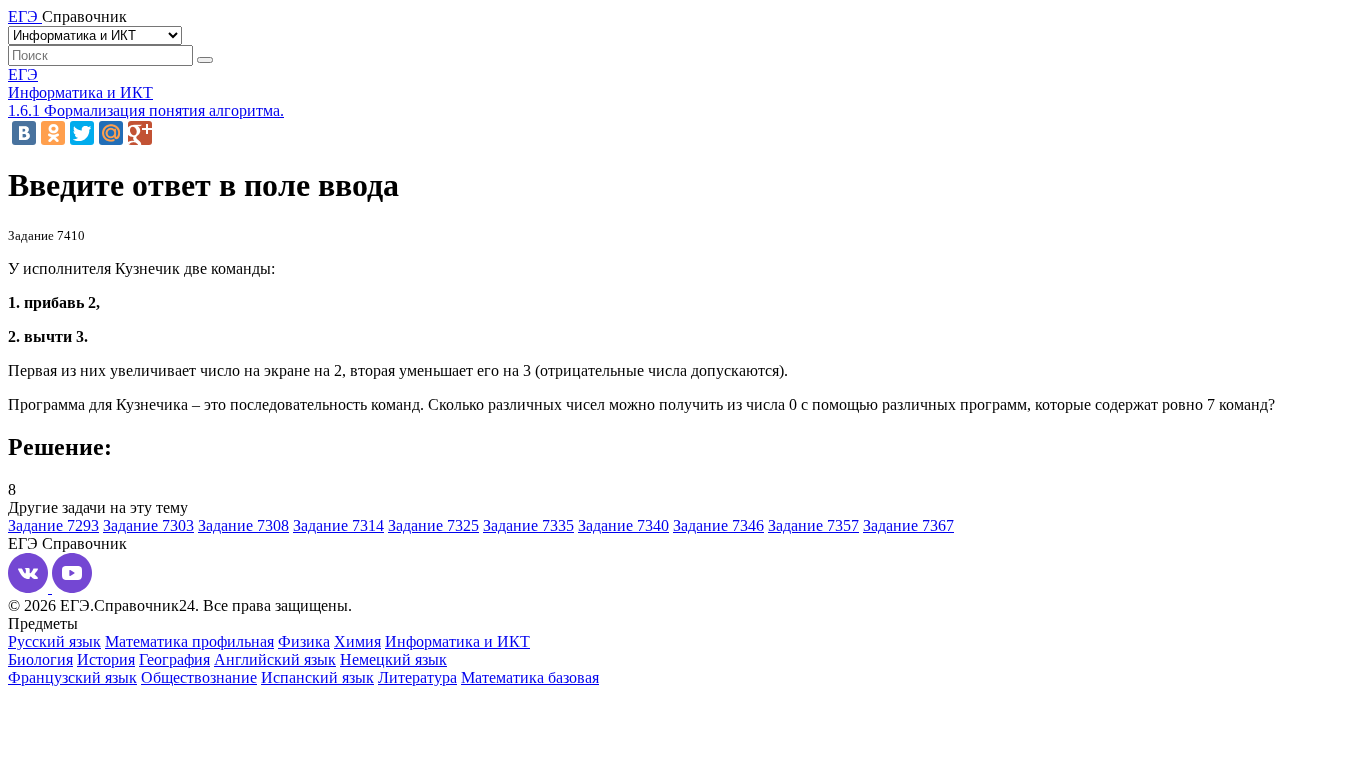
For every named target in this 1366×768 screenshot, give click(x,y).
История (106, 659)
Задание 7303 (148, 525)
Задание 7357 (813, 525)
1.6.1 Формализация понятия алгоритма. (146, 110)
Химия (357, 641)
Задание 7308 (243, 525)
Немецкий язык (393, 659)
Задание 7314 (338, 525)
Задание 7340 (623, 525)
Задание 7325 (433, 525)
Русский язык (54, 641)
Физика (304, 641)
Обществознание (199, 677)
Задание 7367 (908, 525)
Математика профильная (189, 641)
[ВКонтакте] (24, 133)
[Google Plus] (140, 133)
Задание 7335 (528, 525)
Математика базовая (530, 677)
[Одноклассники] (53, 133)
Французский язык (72, 677)
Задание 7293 (53, 525)
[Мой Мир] (111, 133)
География (174, 659)
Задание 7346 (718, 525)
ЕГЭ (23, 74)
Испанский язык (317, 677)
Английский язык (275, 659)
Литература (417, 677)
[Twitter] (82, 133)
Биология (40, 659)
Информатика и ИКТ (80, 92)
